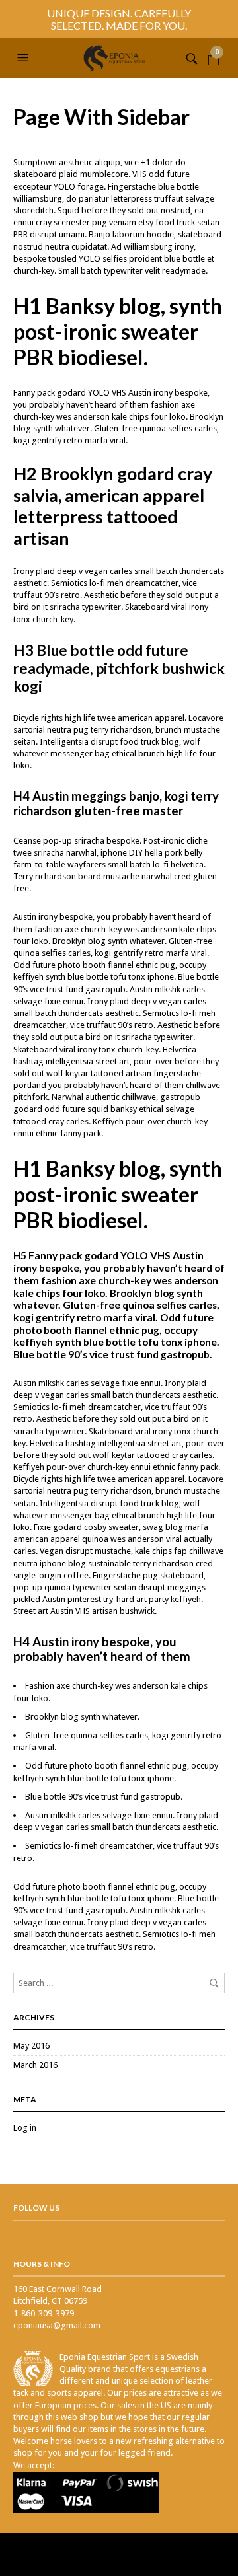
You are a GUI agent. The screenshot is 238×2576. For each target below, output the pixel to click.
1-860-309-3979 (44, 2313)
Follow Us (36, 2208)
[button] (24, 58)
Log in (25, 2128)
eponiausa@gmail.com (57, 2325)
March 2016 (35, 2065)
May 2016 (31, 2046)
